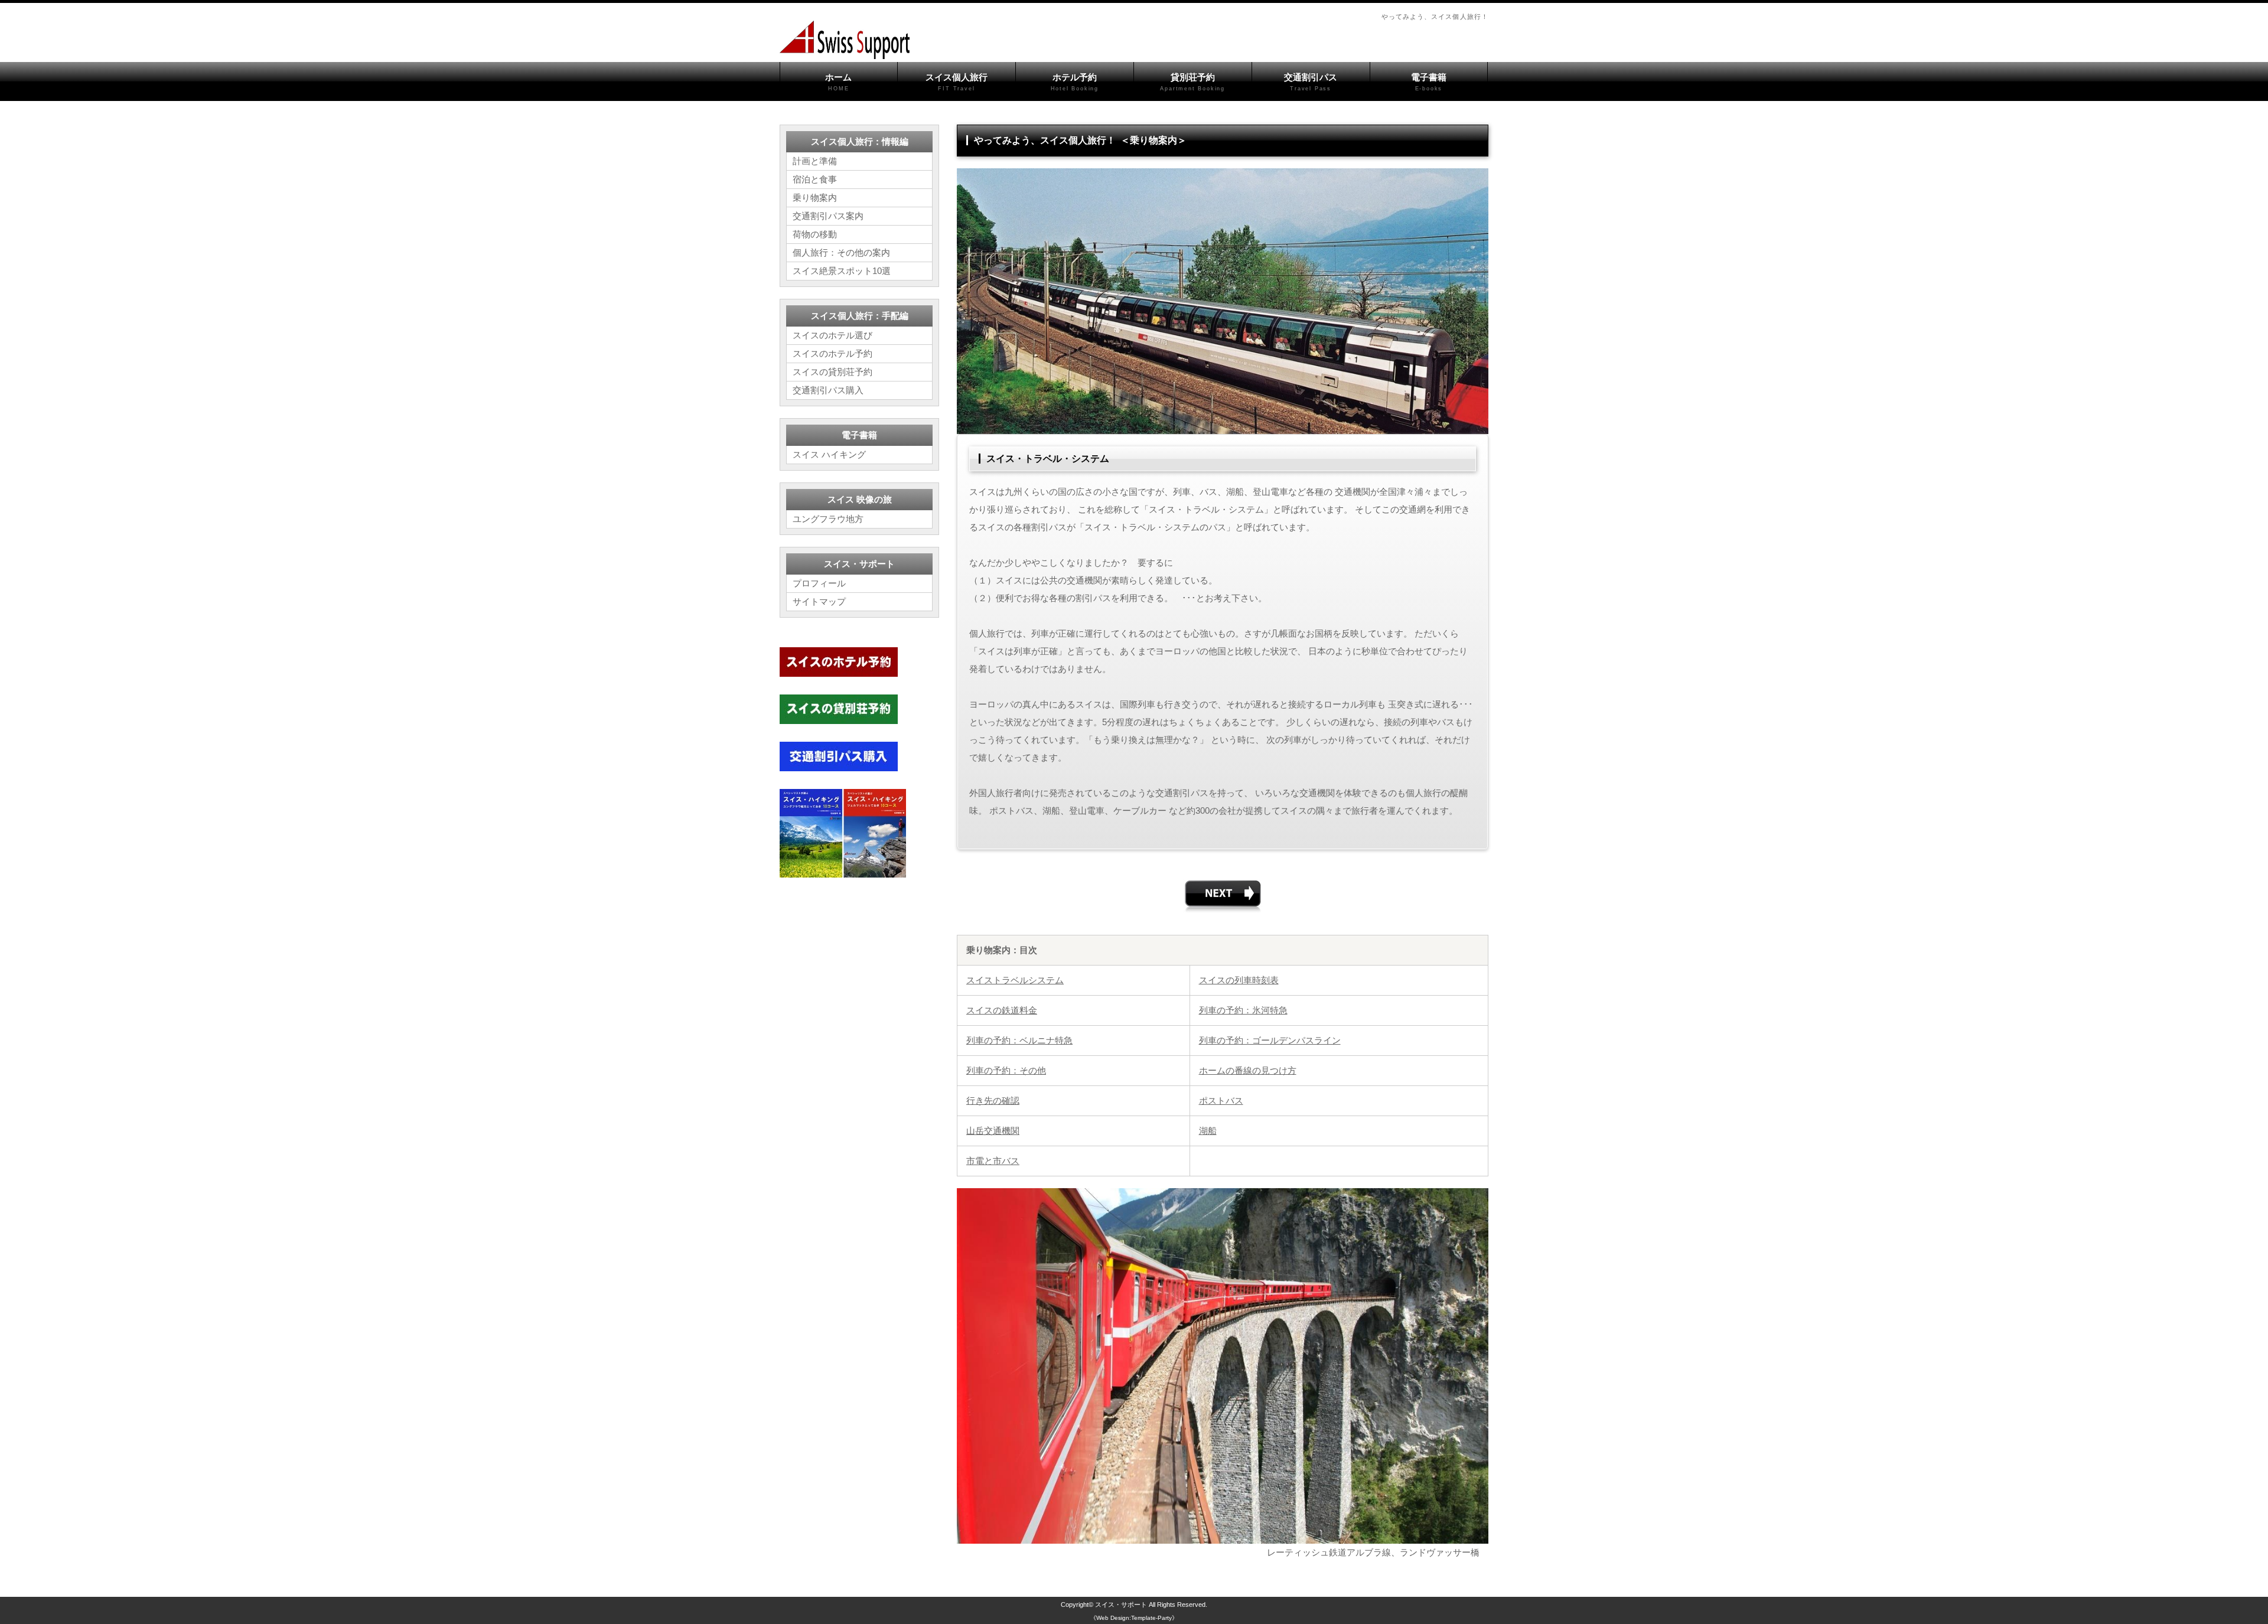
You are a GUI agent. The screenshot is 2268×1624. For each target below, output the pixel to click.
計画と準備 (815, 161)
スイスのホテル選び (832, 335)
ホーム (838, 82)
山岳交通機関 (993, 1131)
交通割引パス (1311, 82)
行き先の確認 (993, 1100)
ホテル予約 (1075, 82)
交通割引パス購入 (828, 390)
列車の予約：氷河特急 (1243, 1010)
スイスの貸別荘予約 (832, 372)
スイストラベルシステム (1015, 980)
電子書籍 (1429, 82)
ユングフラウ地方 (828, 519)
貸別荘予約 (1192, 82)
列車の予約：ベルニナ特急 (1019, 1040)
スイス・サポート (1121, 1605)
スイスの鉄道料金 (1002, 1010)
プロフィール (819, 583)
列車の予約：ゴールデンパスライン (1270, 1040)
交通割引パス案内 (828, 216)
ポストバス (1221, 1100)
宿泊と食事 (815, 179)
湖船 (1208, 1131)
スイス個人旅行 (957, 82)
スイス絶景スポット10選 (842, 271)
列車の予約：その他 (1006, 1070)
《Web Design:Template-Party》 (1134, 1618)
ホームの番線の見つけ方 (1248, 1070)
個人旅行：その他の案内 (841, 252)
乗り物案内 (815, 198)
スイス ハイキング (829, 454)
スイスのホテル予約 (832, 353)
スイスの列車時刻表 (1239, 980)
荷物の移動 (815, 234)
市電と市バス (993, 1161)
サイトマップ (819, 601)
